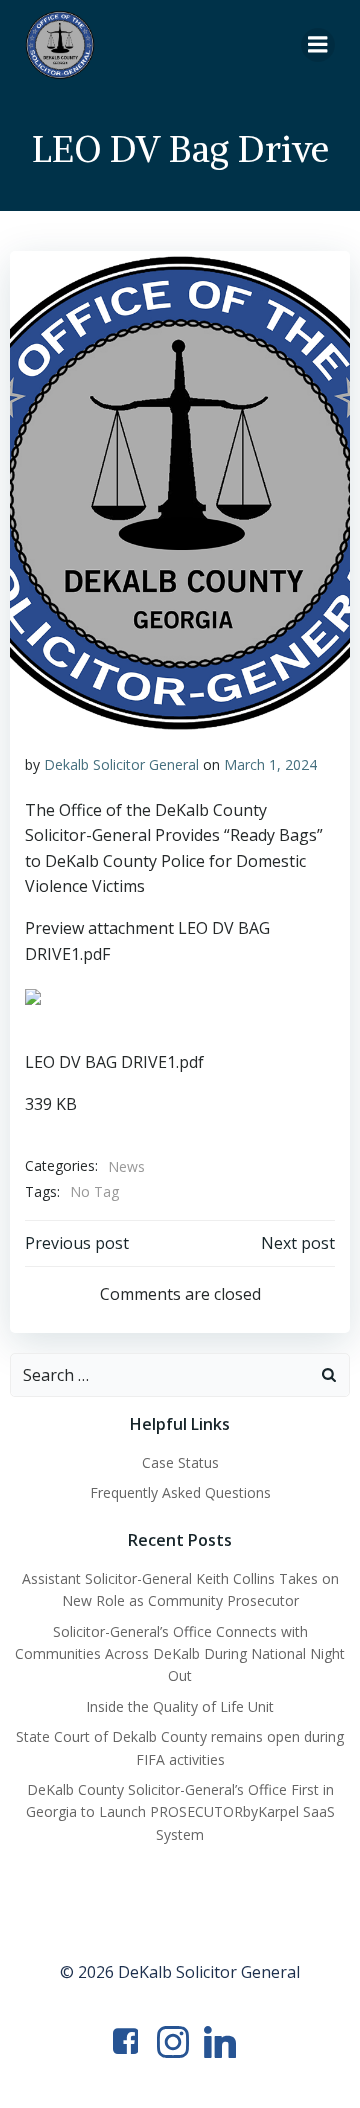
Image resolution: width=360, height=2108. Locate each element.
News (126, 1166)
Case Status (180, 1462)
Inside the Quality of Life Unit (180, 1706)
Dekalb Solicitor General (121, 764)
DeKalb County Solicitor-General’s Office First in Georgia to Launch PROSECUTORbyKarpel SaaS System (180, 1812)
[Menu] (318, 45)
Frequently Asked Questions (180, 1492)
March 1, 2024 (270, 764)
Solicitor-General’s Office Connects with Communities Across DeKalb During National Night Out (180, 1654)
